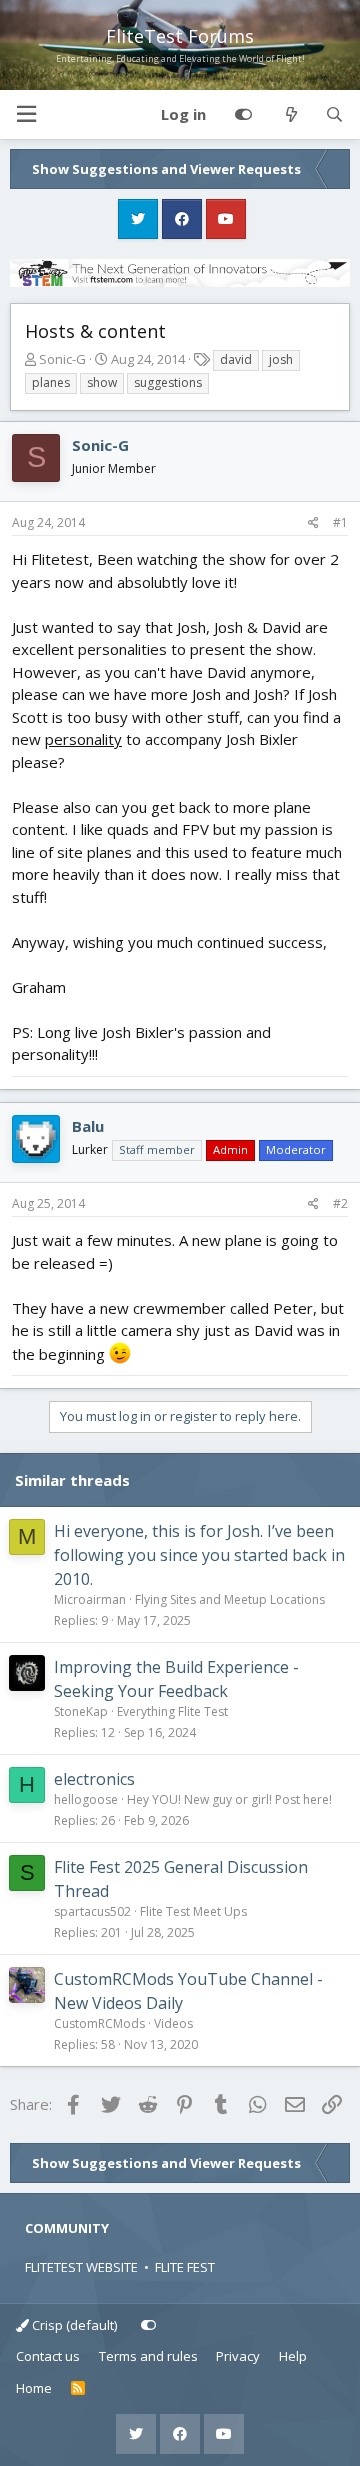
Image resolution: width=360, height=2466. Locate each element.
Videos (173, 2023)
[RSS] (78, 2389)
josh (281, 359)
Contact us (48, 2356)
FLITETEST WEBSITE (81, 2267)
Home (34, 2388)
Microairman (90, 1599)
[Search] (334, 115)
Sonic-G (62, 359)
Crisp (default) (73, 2325)
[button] (26, 114)
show (102, 382)
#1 (340, 522)
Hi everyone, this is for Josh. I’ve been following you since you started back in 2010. (199, 1555)
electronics (94, 1779)
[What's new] (290, 115)
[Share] (313, 523)
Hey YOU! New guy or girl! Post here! (229, 1799)
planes (51, 382)
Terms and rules (148, 2356)
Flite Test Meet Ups (193, 1911)
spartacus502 (92, 1911)
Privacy (238, 2356)
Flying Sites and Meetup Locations (230, 1599)
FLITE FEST (185, 2267)
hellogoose (86, 1799)
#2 (340, 1203)
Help (293, 2356)
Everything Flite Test (172, 1711)
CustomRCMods (99, 2023)
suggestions (168, 382)
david (236, 359)
